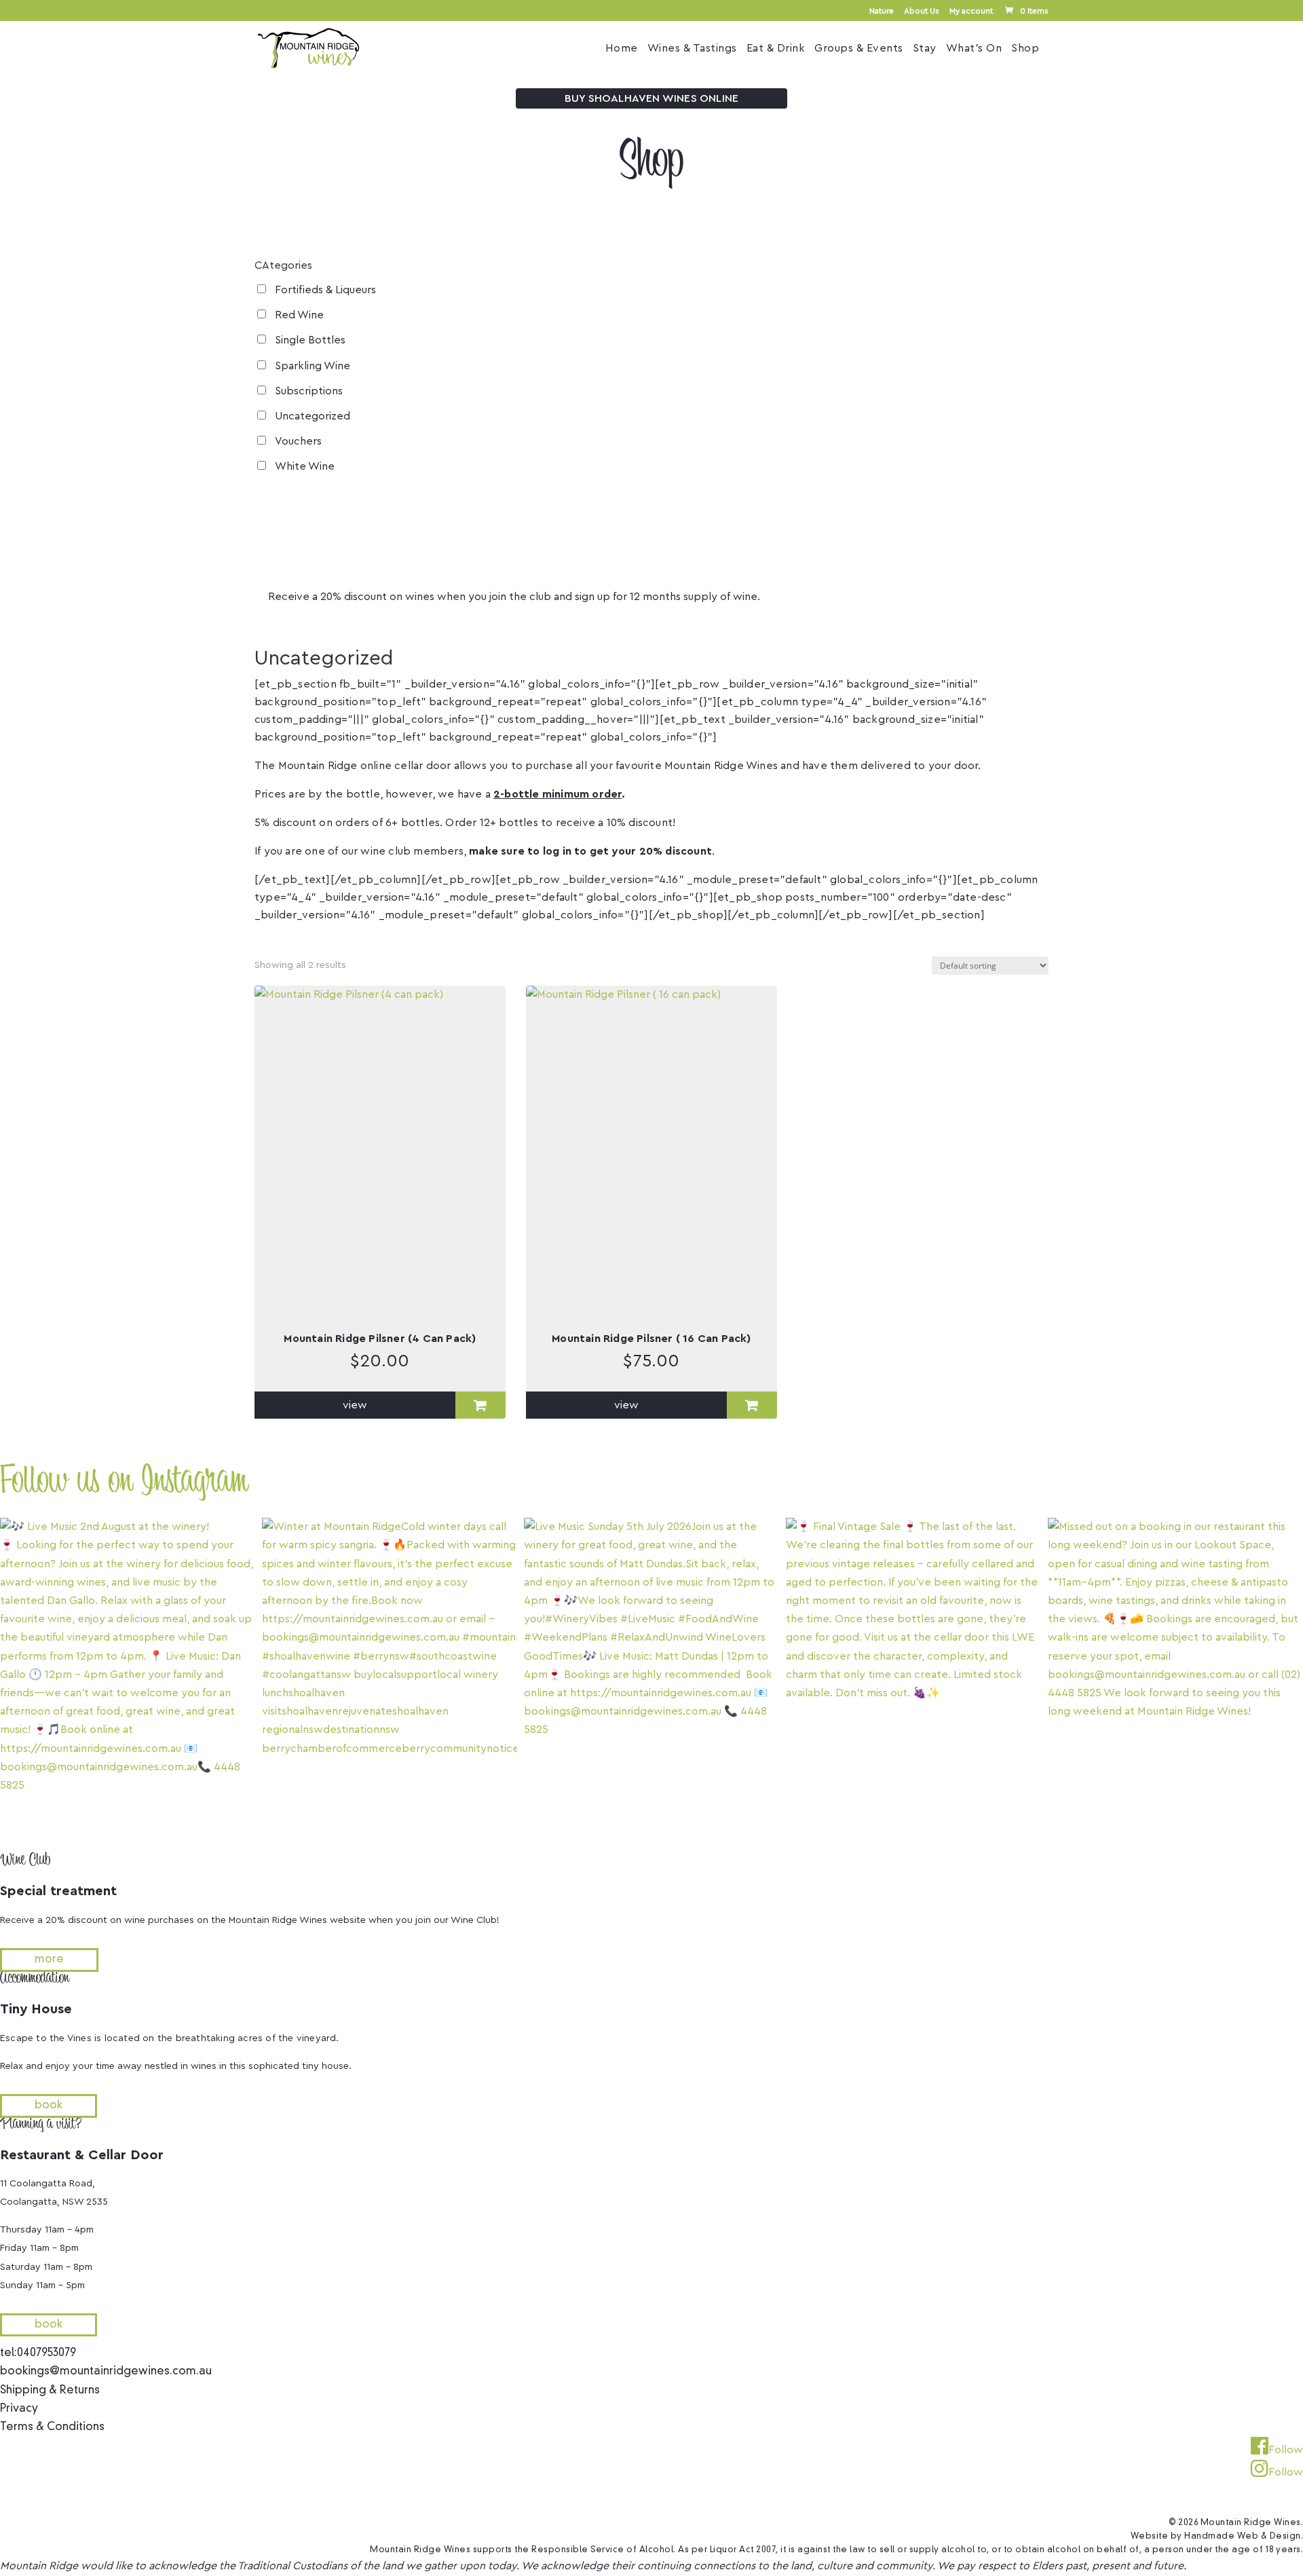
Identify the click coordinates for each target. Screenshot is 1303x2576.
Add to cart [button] (480, 1405)
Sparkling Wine (313, 366)
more (317, 615)
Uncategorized (313, 416)
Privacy (19, 2409)
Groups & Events (859, 49)
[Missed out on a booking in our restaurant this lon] (1175, 1677)
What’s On (974, 49)
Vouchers (298, 441)
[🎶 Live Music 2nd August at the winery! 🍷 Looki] (128, 1677)
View (355, 1405)
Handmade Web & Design (1243, 2537)
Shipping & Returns (50, 2391)
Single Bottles (310, 340)
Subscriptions (309, 391)
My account (971, 11)
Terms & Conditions (52, 2427)
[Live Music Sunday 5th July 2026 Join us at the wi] (651, 1677)
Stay (925, 49)
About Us (922, 11)
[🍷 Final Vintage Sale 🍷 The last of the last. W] (913, 1677)
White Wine (305, 466)
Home (622, 49)
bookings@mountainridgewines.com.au (106, 2372)
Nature (882, 11)
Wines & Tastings (692, 49)
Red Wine (299, 315)
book (49, 2106)
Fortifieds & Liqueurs (325, 290)
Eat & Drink (776, 49)
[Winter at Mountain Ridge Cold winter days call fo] (390, 1677)
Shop (1025, 49)
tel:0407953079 (38, 2353)
